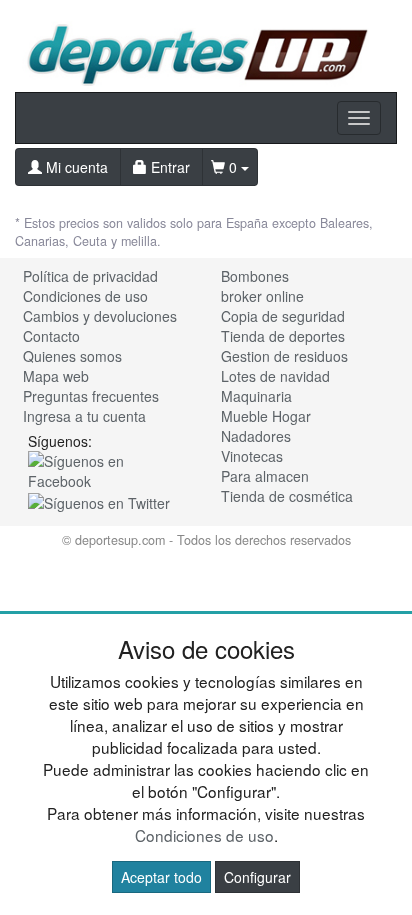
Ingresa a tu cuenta (84, 416)
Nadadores (256, 436)
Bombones (255, 276)
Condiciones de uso (85, 296)
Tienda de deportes (283, 336)
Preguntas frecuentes (91, 396)
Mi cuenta (75, 167)
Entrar (168, 167)
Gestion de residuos (284, 356)
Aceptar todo (161, 877)
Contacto (51, 336)
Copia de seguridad (283, 316)
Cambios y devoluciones (100, 316)
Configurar (257, 877)
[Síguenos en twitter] (99, 501)
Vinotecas (252, 456)
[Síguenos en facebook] (107, 469)
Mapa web (56, 376)
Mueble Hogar (266, 416)
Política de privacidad (90, 276)
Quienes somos (72, 356)
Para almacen (265, 476)
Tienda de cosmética (287, 496)
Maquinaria (256, 396)
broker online (262, 296)
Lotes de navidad (275, 376)
